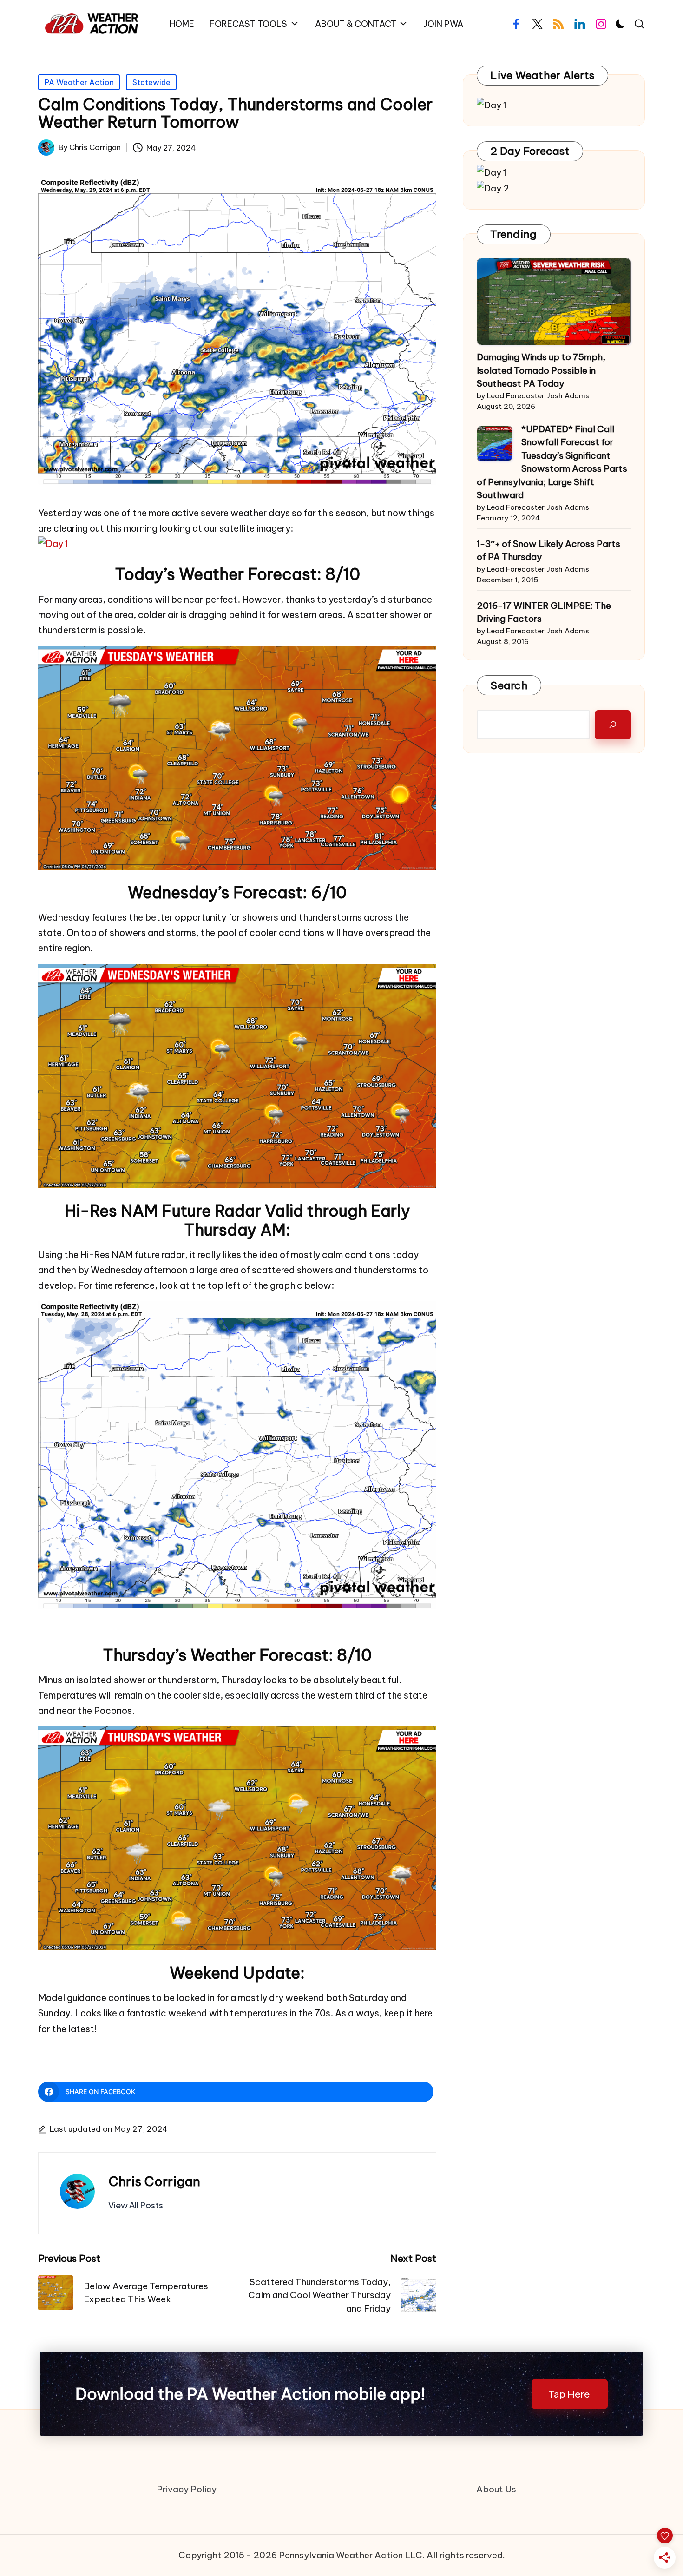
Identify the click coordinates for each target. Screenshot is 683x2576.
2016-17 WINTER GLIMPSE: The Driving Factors (544, 612)
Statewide (151, 82)
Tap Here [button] (569, 2394)
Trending (513, 234)
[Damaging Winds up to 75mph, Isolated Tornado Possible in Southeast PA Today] (554, 302)
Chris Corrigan (154, 2181)
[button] (136, 2205)
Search (509, 685)
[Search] (613, 725)
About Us (496, 2489)
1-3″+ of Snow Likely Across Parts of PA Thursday (548, 550)
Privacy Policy (187, 2489)
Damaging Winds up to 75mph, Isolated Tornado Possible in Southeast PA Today (541, 370)
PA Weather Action (79, 82)
